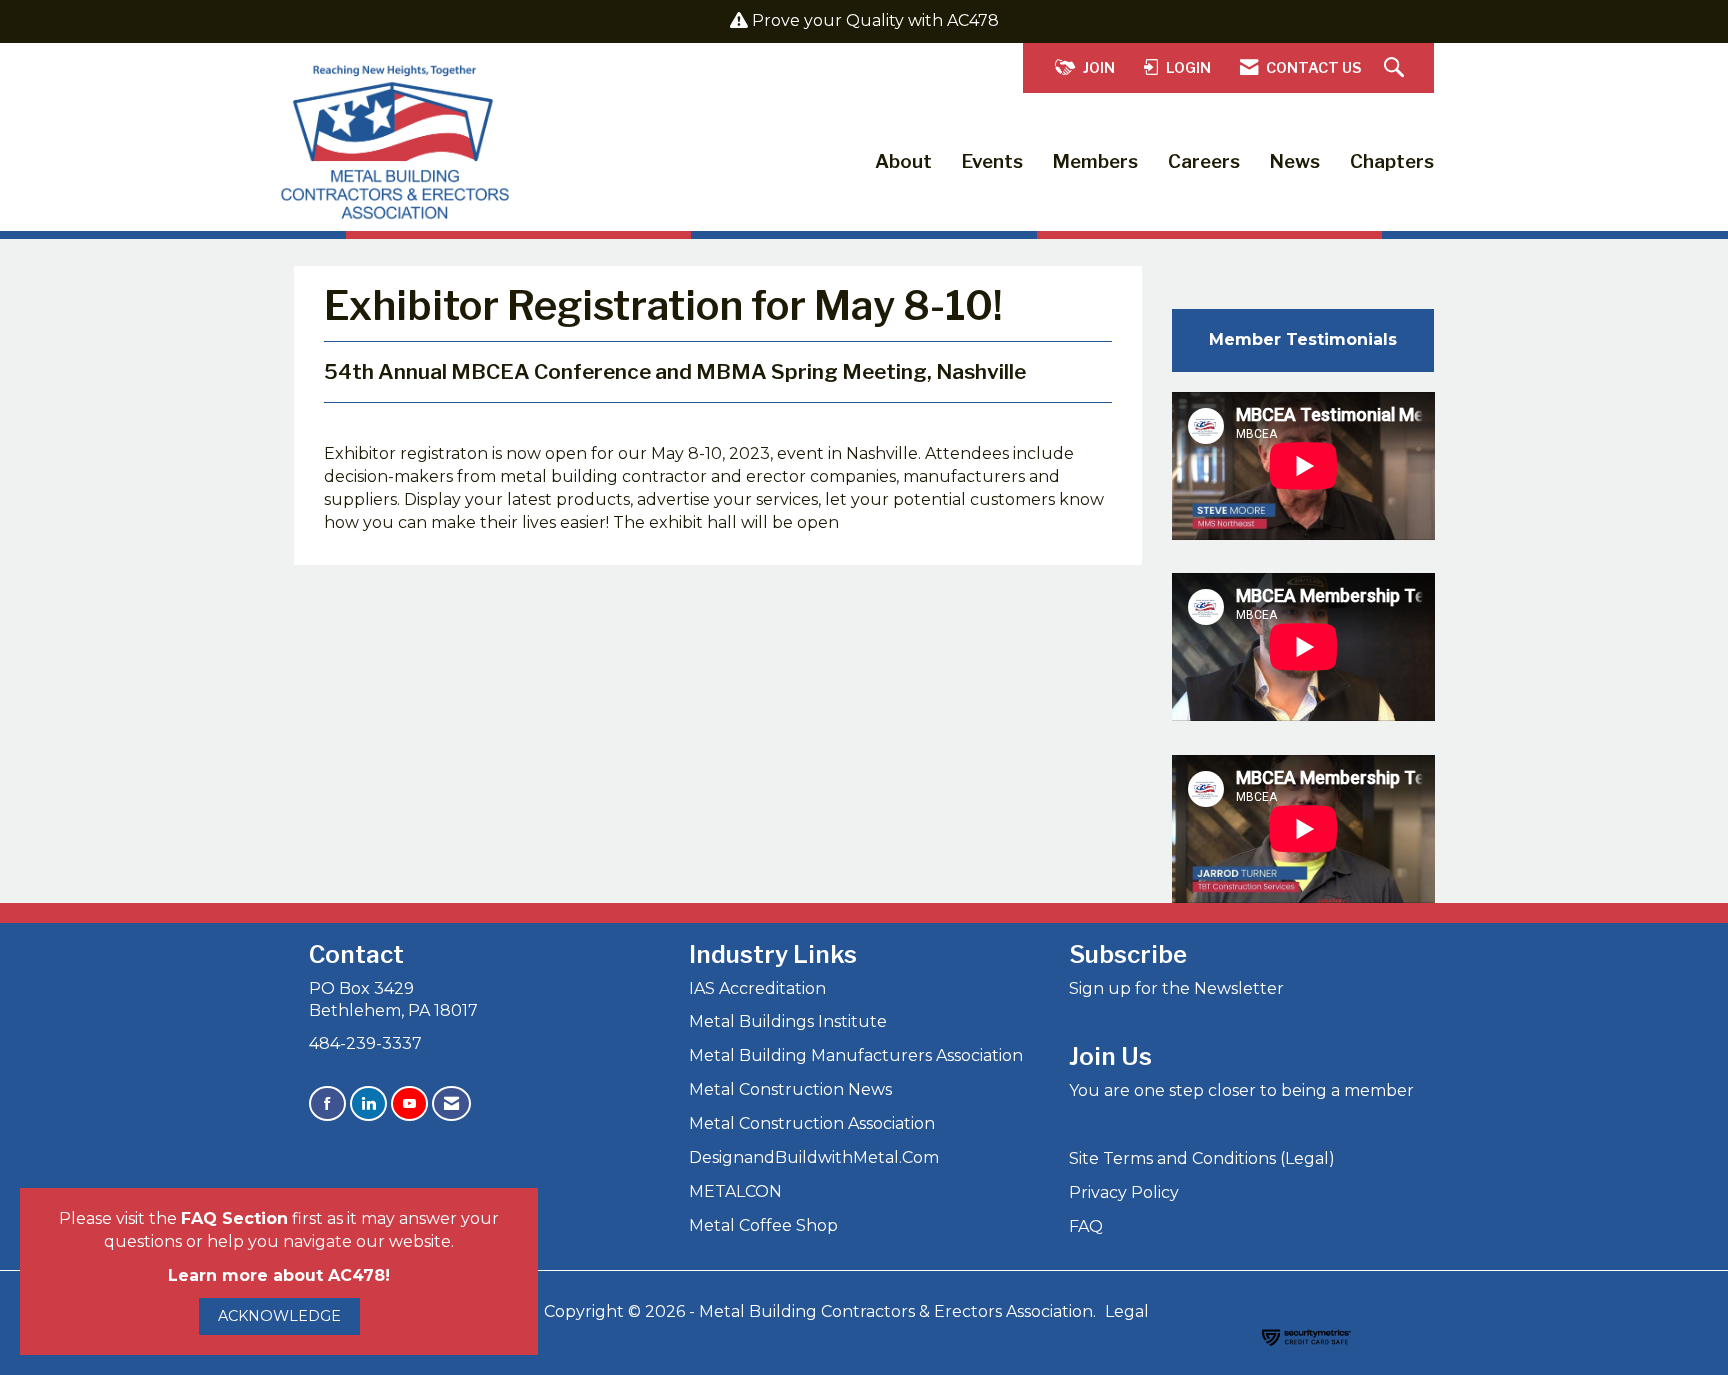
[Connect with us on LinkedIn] (368, 1103)
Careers (1204, 161)
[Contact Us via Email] (451, 1103)
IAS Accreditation (757, 988)
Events (992, 161)
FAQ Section (234, 1218)
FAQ (1086, 1226)
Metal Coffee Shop (763, 1225)
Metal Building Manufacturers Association (856, 1055)
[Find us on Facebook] (327, 1103)
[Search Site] (1396, 68)
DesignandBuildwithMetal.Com (814, 1157)
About (903, 161)
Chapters (1392, 161)
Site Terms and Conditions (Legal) (1202, 1158)
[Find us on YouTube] (409, 1103)
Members (1095, 161)
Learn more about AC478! (279, 1275)
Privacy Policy (1124, 1192)
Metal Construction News (790, 1089)
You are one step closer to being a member (1241, 1090)
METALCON (735, 1191)
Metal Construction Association (812, 1123)
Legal (1127, 1311)
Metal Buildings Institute (788, 1021)
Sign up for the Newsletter (1176, 988)
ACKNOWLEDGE (279, 1316)
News (1295, 161)
